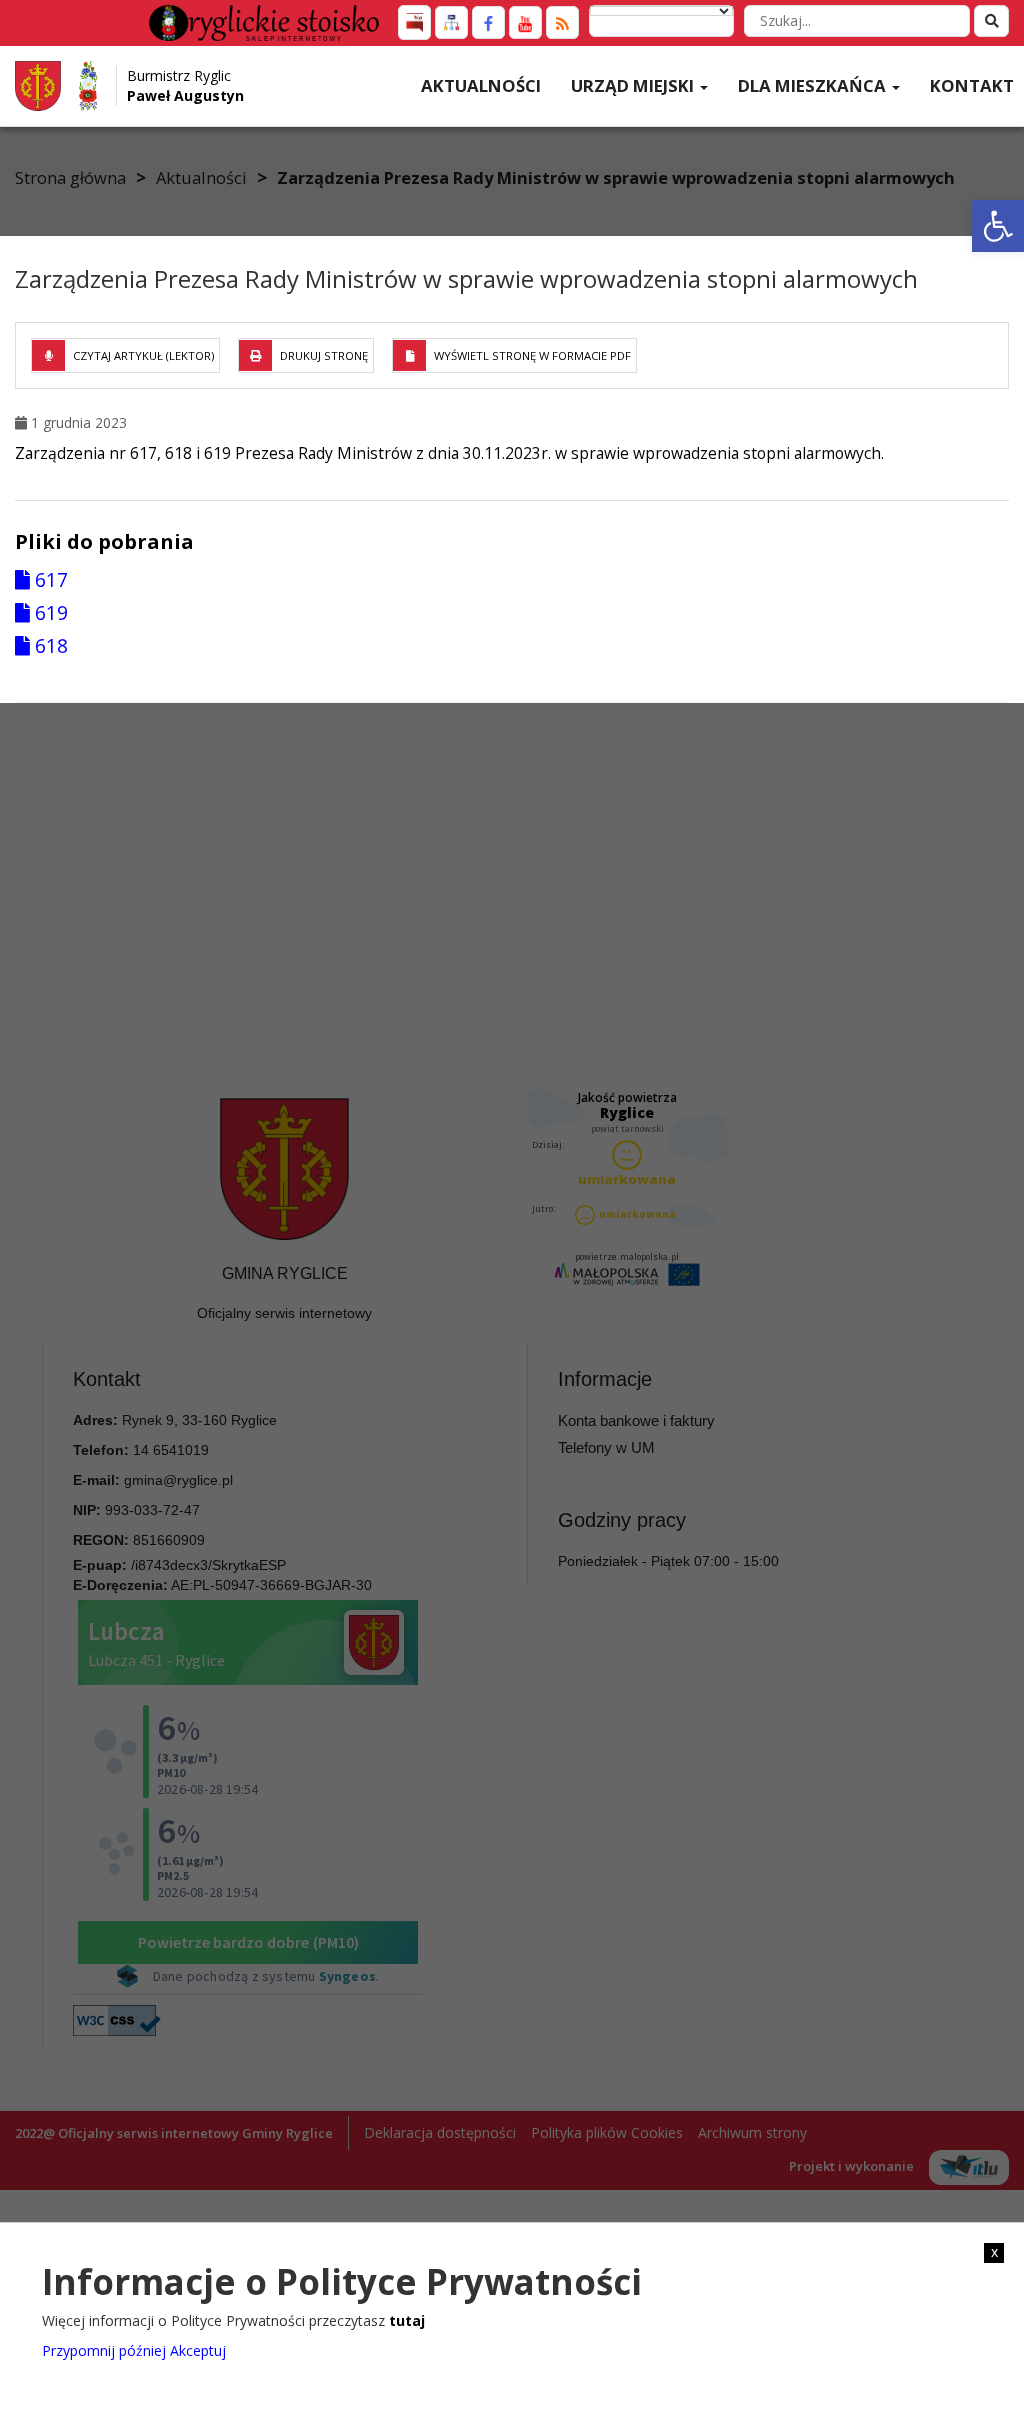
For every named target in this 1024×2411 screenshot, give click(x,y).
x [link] (994, 2252)
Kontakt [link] (972, 85)
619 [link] (49, 612)
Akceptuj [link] (198, 2350)
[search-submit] (991, 21)
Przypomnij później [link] (104, 2350)
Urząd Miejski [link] (634, 85)
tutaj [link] (407, 2320)
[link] (998, 226)
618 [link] (49, 645)
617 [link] (49, 579)
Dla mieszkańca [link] (814, 85)
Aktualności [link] (481, 85)
